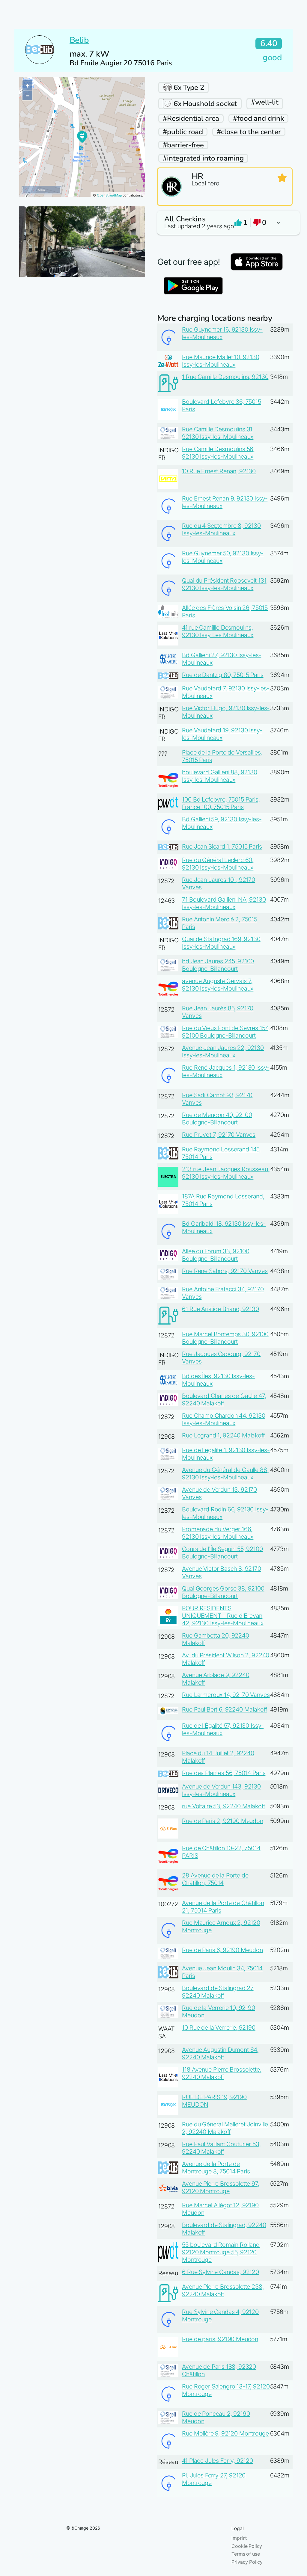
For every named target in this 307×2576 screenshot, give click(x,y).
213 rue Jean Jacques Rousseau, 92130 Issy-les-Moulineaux (226, 1173)
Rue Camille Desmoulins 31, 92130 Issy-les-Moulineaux (218, 433)
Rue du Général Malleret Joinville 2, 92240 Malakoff (225, 2128)
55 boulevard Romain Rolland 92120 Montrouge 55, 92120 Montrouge (221, 2252)
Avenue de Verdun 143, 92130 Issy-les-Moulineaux (221, 1790)
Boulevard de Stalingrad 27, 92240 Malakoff (218, 1992)
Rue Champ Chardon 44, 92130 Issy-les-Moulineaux (224, 1419)
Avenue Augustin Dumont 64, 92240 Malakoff (220, 2053)
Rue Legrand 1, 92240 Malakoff (223, 1435)
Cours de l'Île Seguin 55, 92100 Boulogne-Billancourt (222, 1553)
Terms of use (246, 2554)
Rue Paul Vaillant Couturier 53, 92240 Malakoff (221, 2148)
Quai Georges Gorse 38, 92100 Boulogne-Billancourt (223, 1592)
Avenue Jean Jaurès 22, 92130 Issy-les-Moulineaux (223, 1052)
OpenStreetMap (109, 195)
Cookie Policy (247, 2546)
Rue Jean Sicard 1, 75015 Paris (222, 846)
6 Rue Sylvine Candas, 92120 (221, 2272)
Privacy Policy (247, 2562)
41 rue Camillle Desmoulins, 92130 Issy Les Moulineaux (218, 631)
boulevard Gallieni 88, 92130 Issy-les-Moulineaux (220, 776)
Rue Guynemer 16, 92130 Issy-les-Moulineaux (222, 333)
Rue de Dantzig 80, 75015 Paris (223, 675)
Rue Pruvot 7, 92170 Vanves (219, 1135)
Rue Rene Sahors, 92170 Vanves (225, 1271)
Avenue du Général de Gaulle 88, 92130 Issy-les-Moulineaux (225, 1474)
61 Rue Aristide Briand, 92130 (220, 1309)
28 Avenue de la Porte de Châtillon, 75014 (215, 1879)
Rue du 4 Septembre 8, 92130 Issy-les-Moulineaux (221, 529)
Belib (79, 40)
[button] (225, 223)
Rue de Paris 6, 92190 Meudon (222, 1950)
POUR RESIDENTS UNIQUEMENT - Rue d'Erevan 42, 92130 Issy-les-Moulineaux (223, 1616)
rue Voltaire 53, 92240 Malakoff (223, 1806)
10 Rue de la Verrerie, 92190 (219, 2028)
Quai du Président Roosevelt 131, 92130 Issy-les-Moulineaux (225, 584)
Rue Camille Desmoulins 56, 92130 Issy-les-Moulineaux (218, 453)
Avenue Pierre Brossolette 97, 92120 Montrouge (221, 2187)
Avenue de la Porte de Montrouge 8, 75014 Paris (216, 2168)
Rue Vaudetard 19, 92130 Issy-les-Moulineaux (222, 734)
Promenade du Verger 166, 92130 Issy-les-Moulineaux (218, 1533)
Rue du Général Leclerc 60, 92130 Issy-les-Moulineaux (218, 864)
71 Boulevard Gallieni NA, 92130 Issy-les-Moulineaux (224, 903)
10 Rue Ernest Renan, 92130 (219, 471)
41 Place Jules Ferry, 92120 (218, 2461)
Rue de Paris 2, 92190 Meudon (223, 1821)
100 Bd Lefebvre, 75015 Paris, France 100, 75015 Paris (221, 803)
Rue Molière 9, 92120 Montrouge (225, 2433)
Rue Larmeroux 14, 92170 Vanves (226, 1695)
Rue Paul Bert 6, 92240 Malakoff (224, 1709)
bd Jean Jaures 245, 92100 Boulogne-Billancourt (218, 965)
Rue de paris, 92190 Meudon (220, 2339)
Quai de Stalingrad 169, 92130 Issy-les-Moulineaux (221, 943)
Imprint (239, 2538)
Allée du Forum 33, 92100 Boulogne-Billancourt (216, 1255)
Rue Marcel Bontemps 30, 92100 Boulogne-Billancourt (225, 1338)
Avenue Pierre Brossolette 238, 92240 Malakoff (223, 2290)
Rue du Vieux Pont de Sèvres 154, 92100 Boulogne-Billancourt (226, 1032)
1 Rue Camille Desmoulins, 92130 (225, 377)
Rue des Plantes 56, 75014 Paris (224, 1773)
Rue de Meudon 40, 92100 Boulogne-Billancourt (217, 1119)
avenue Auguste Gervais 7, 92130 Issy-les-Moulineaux (218, 985)
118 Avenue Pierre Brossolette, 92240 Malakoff (222, 2073)
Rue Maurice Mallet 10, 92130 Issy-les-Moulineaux (221, 361)
